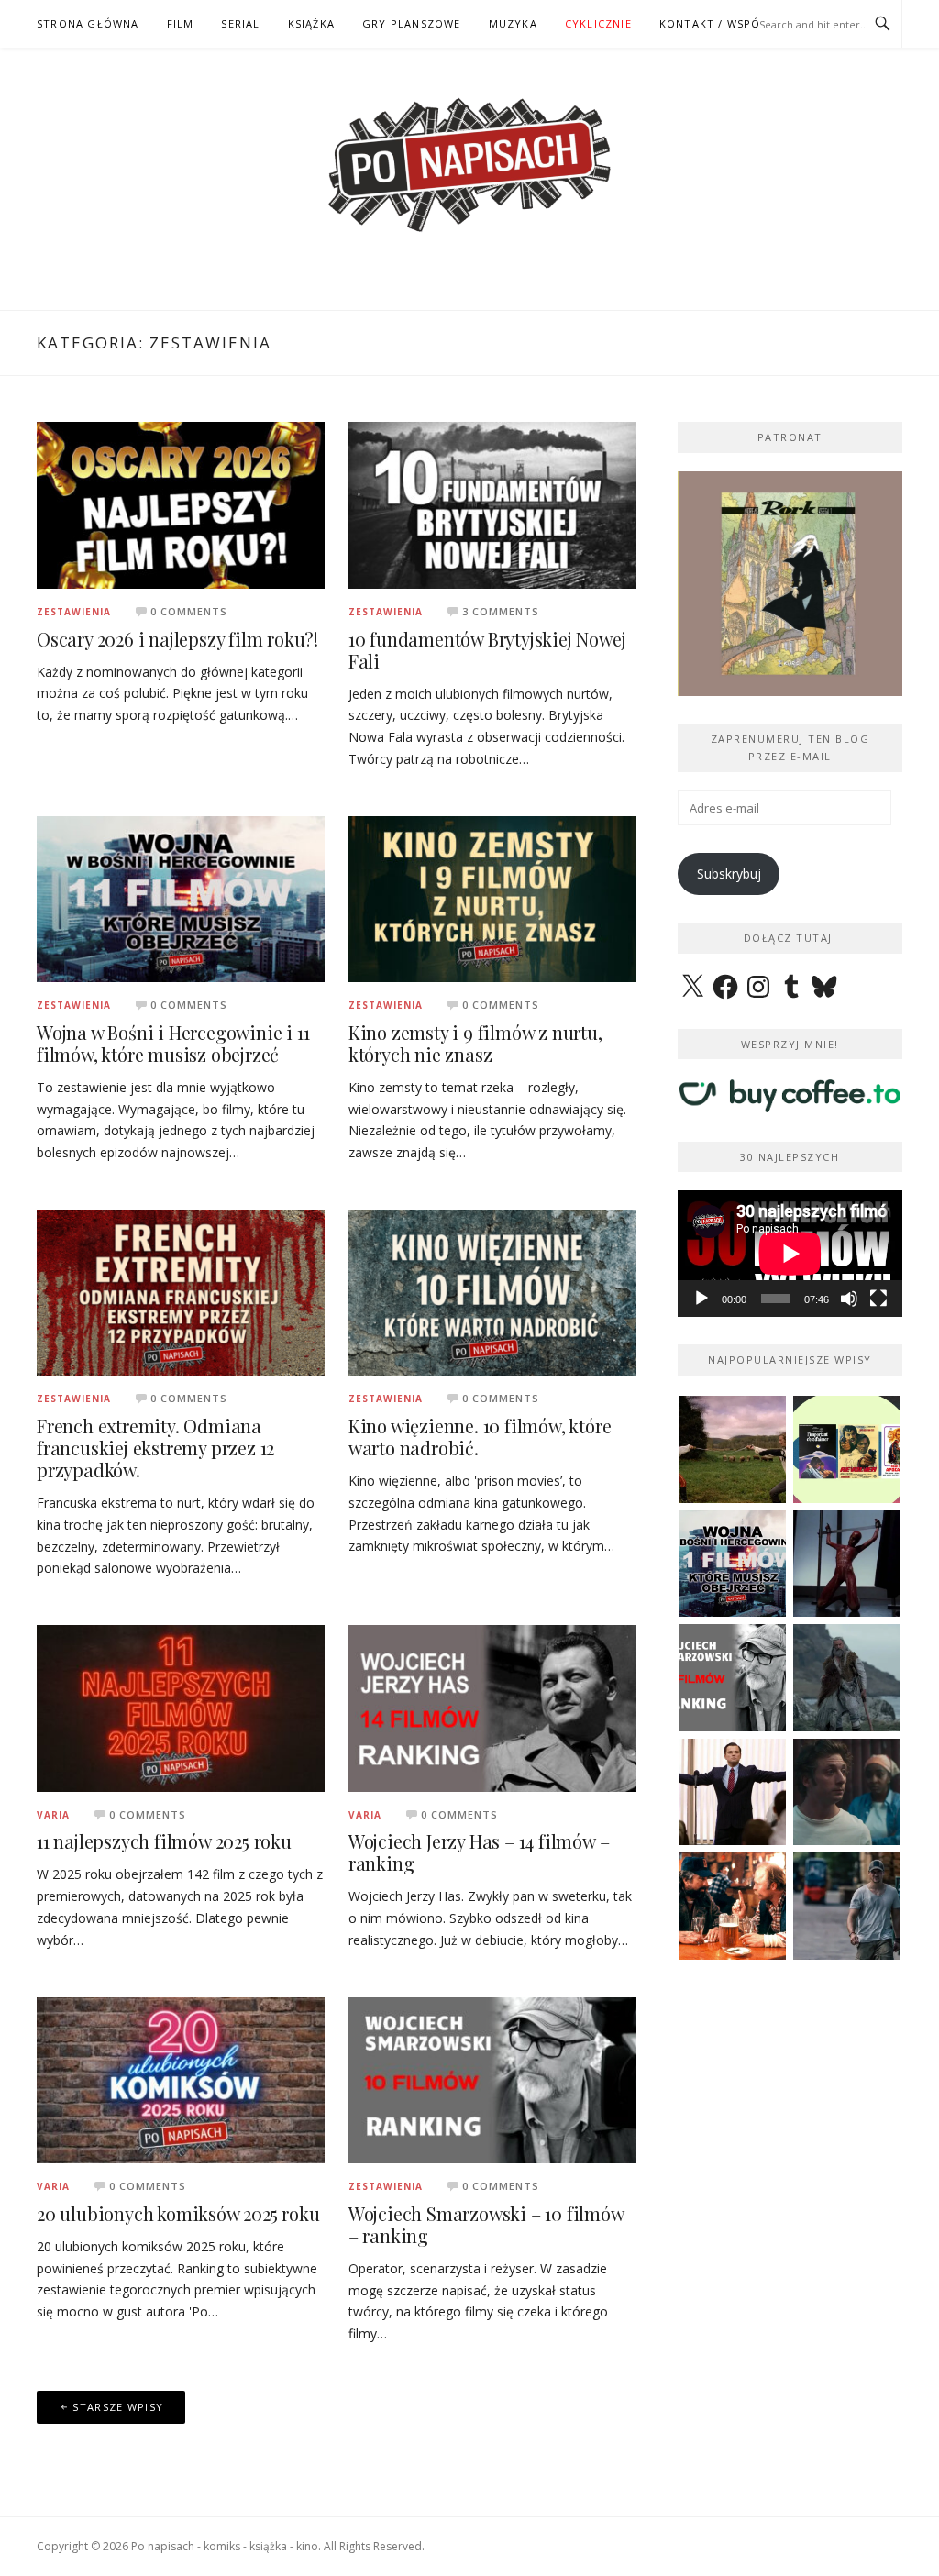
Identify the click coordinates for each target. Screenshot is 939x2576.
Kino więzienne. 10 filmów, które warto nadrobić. (480, 1437)
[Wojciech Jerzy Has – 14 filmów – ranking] (492, 1707)
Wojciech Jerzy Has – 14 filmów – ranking (479, 1852)
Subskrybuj (729, 873)
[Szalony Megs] (733, 1906)
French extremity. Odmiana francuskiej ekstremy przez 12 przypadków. (155, 1448)
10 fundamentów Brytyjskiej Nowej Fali (487, 650)
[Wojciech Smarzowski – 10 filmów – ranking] (492, 2078)
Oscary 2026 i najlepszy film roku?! (177, 639)
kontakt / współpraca (732, 23)
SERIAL (240, 23)
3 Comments (501, 611)
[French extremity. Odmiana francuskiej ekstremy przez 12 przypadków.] (181, 1291)
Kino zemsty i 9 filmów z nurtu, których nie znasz (475, 1043)
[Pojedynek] (733, 1449)
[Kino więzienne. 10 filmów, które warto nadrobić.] (492, 1291)
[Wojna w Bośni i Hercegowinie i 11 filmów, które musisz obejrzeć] (181, 897)
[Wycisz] (849, 1299)
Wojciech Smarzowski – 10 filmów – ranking (486, 2224)
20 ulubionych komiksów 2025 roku (178, 2213)
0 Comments (189, 611)
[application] (790, 1254)
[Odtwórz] (701, 1299)
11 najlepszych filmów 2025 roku (164, 1841)
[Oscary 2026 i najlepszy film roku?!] (181, 504)
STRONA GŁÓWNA (88, 23)
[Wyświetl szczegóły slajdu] (790, 584)
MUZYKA (513, 23)
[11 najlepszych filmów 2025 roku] (181, 1707)
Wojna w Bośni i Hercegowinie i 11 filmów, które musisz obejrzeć (173, 1043)
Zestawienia (74, 612)
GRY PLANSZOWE (412, 23)
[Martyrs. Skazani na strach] (847, 1564)
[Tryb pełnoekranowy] (878, 1299)
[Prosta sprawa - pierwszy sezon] (847, 1906)
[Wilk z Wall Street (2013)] (733, 1792)
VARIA (53, 1815)
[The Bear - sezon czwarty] (847, 1792)
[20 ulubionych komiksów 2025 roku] (181, 2078)
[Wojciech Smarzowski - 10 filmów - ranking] (733, 1678)
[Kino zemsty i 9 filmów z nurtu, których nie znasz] (492, 897)
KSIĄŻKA (311, 23)
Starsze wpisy (118, 2407)
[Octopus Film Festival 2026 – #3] (847, 1449)
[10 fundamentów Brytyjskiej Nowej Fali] (492, 504)
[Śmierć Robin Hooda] (847, 1678)
